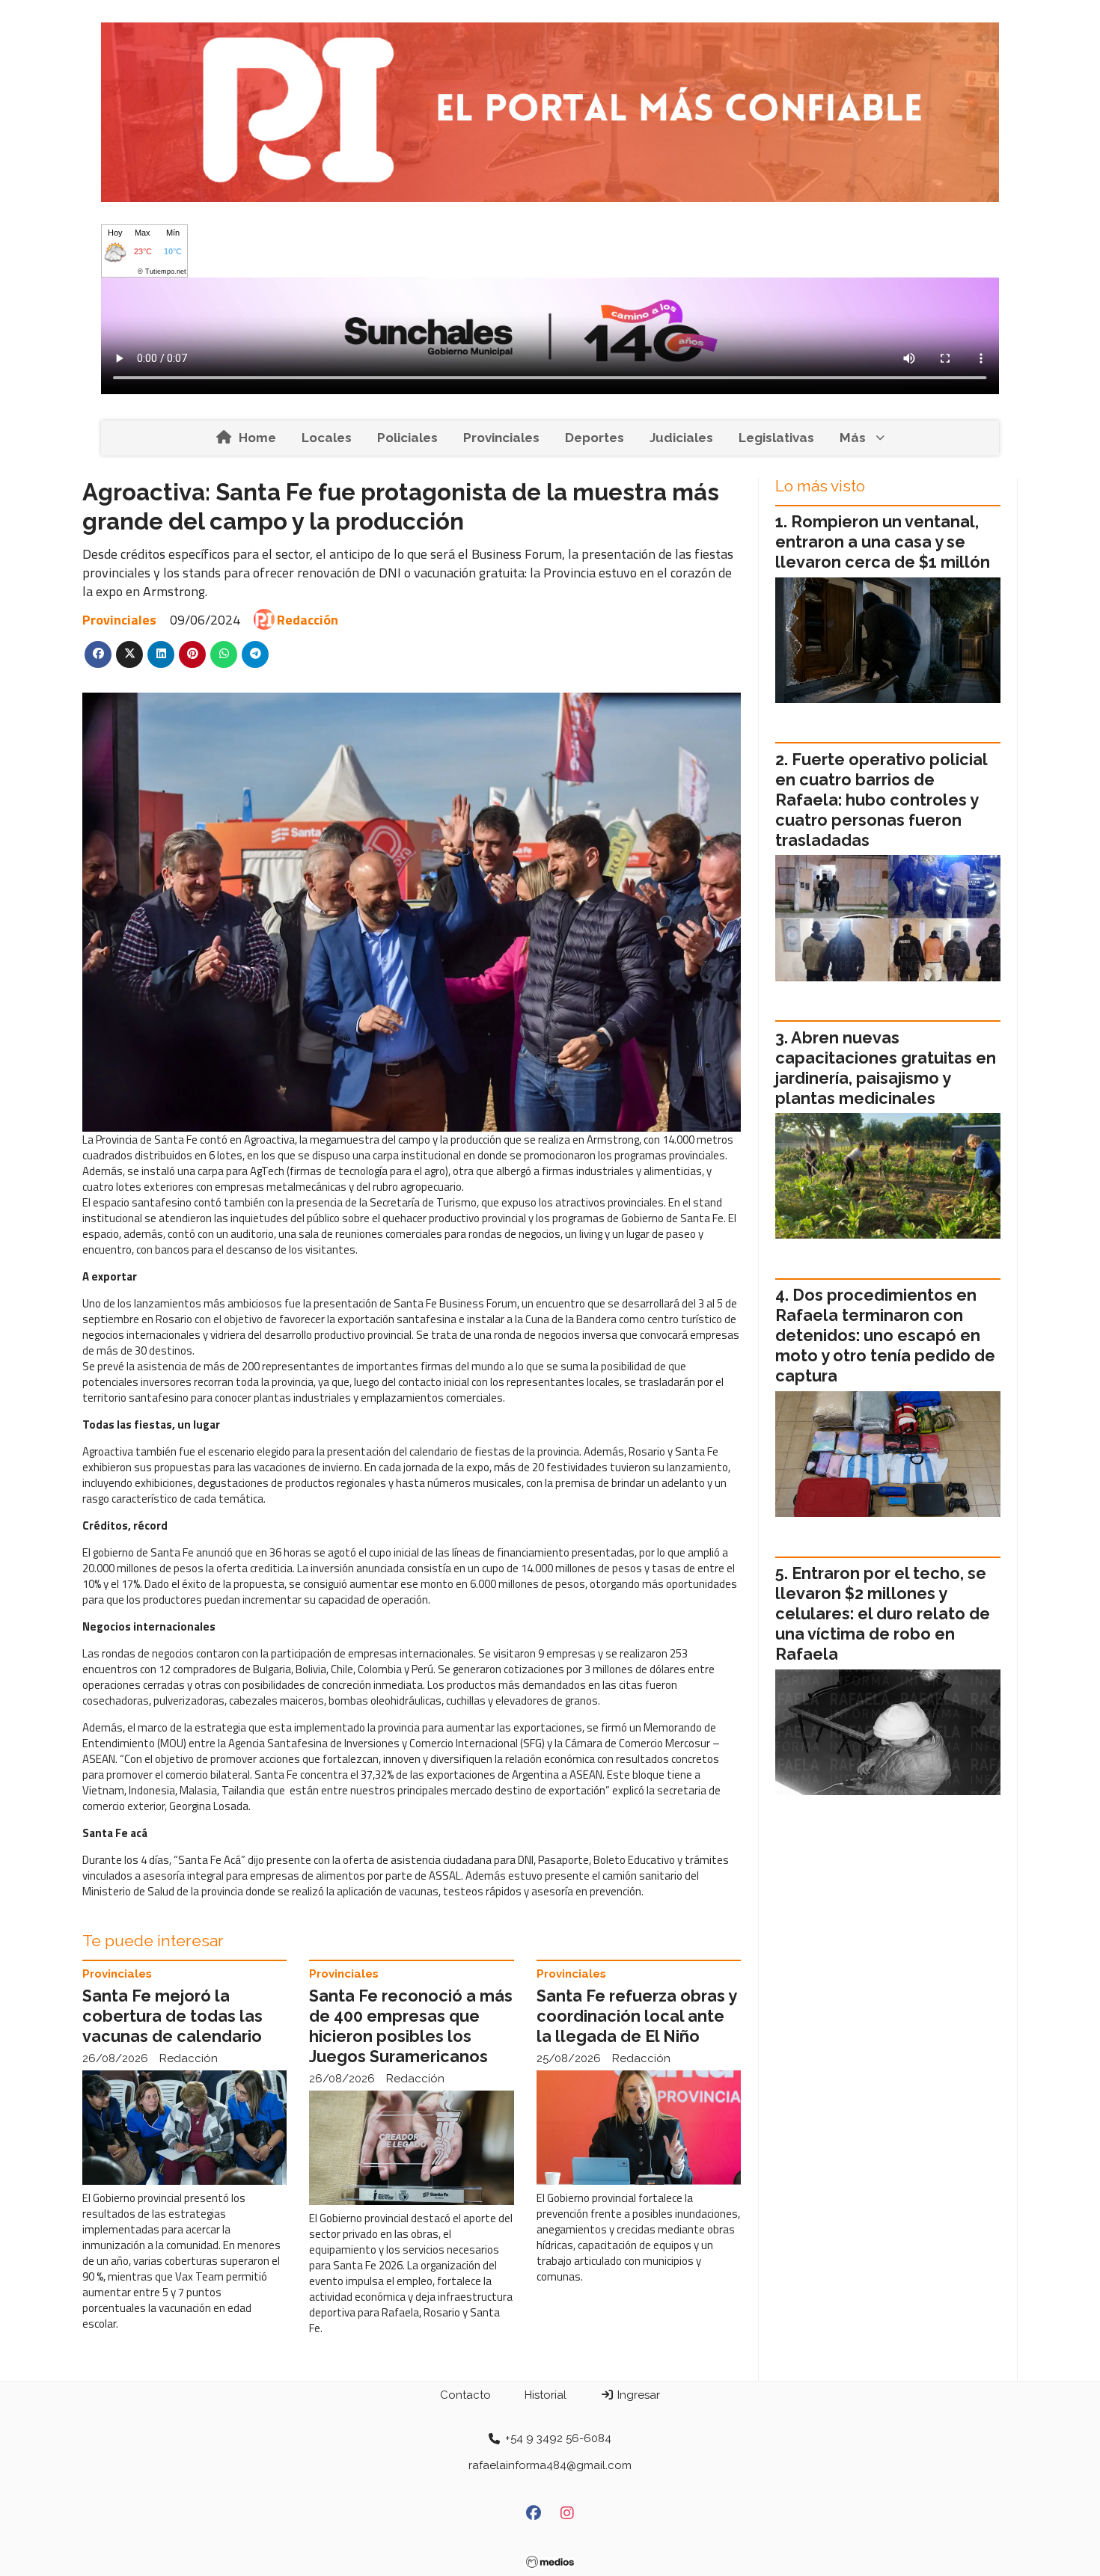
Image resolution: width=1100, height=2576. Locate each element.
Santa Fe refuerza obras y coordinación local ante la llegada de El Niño (636, 2016)
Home (257, 438)
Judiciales (681, 438)
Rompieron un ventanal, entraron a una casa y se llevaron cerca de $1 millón (883, 542)
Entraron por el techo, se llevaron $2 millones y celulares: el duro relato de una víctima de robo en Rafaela (883, 1614)
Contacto (465, 2395)
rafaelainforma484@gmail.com (550, 2465)
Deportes (595, 438)
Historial (546, 2395)
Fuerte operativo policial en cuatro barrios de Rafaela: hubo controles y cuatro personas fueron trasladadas (881, 800)
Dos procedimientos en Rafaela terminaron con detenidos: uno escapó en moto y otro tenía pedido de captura (885, 1335)
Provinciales (501, 438)
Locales (327, 438)
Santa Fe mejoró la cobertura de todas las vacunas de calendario (172, 2016)
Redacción (308, 620)
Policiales (407, 438)
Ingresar (637, 2395)
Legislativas (776, 438)
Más (853, 438)
